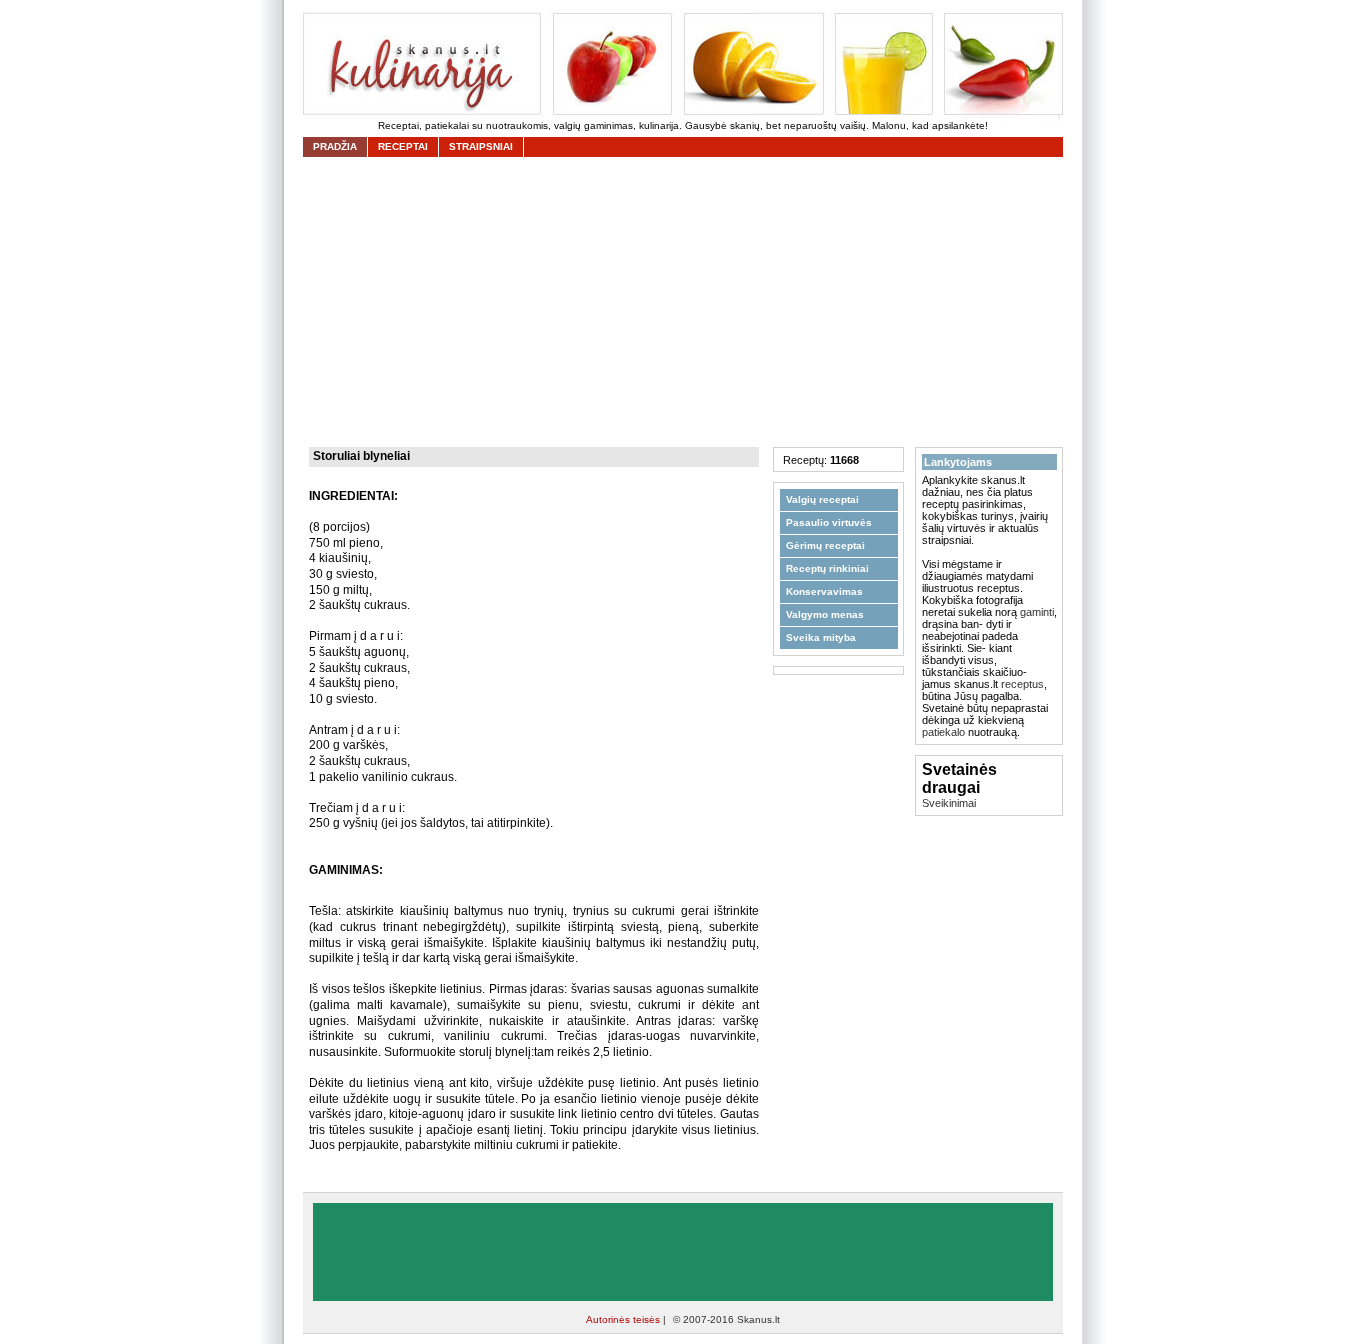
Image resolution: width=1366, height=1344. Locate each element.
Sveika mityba (821, 637)
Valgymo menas (825, 614)
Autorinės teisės (624, 1319)
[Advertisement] (688, 302)
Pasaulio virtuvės (829, 522)
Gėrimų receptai (825, 545)
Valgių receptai (822, 499)
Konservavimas (824, 591)
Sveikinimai (949, 803)
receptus (1022, 684)
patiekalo (943, 732)
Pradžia (335, 146)
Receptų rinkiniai (827, 568)
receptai (403, 146)
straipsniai (481, 146)
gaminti (1037, 612)
